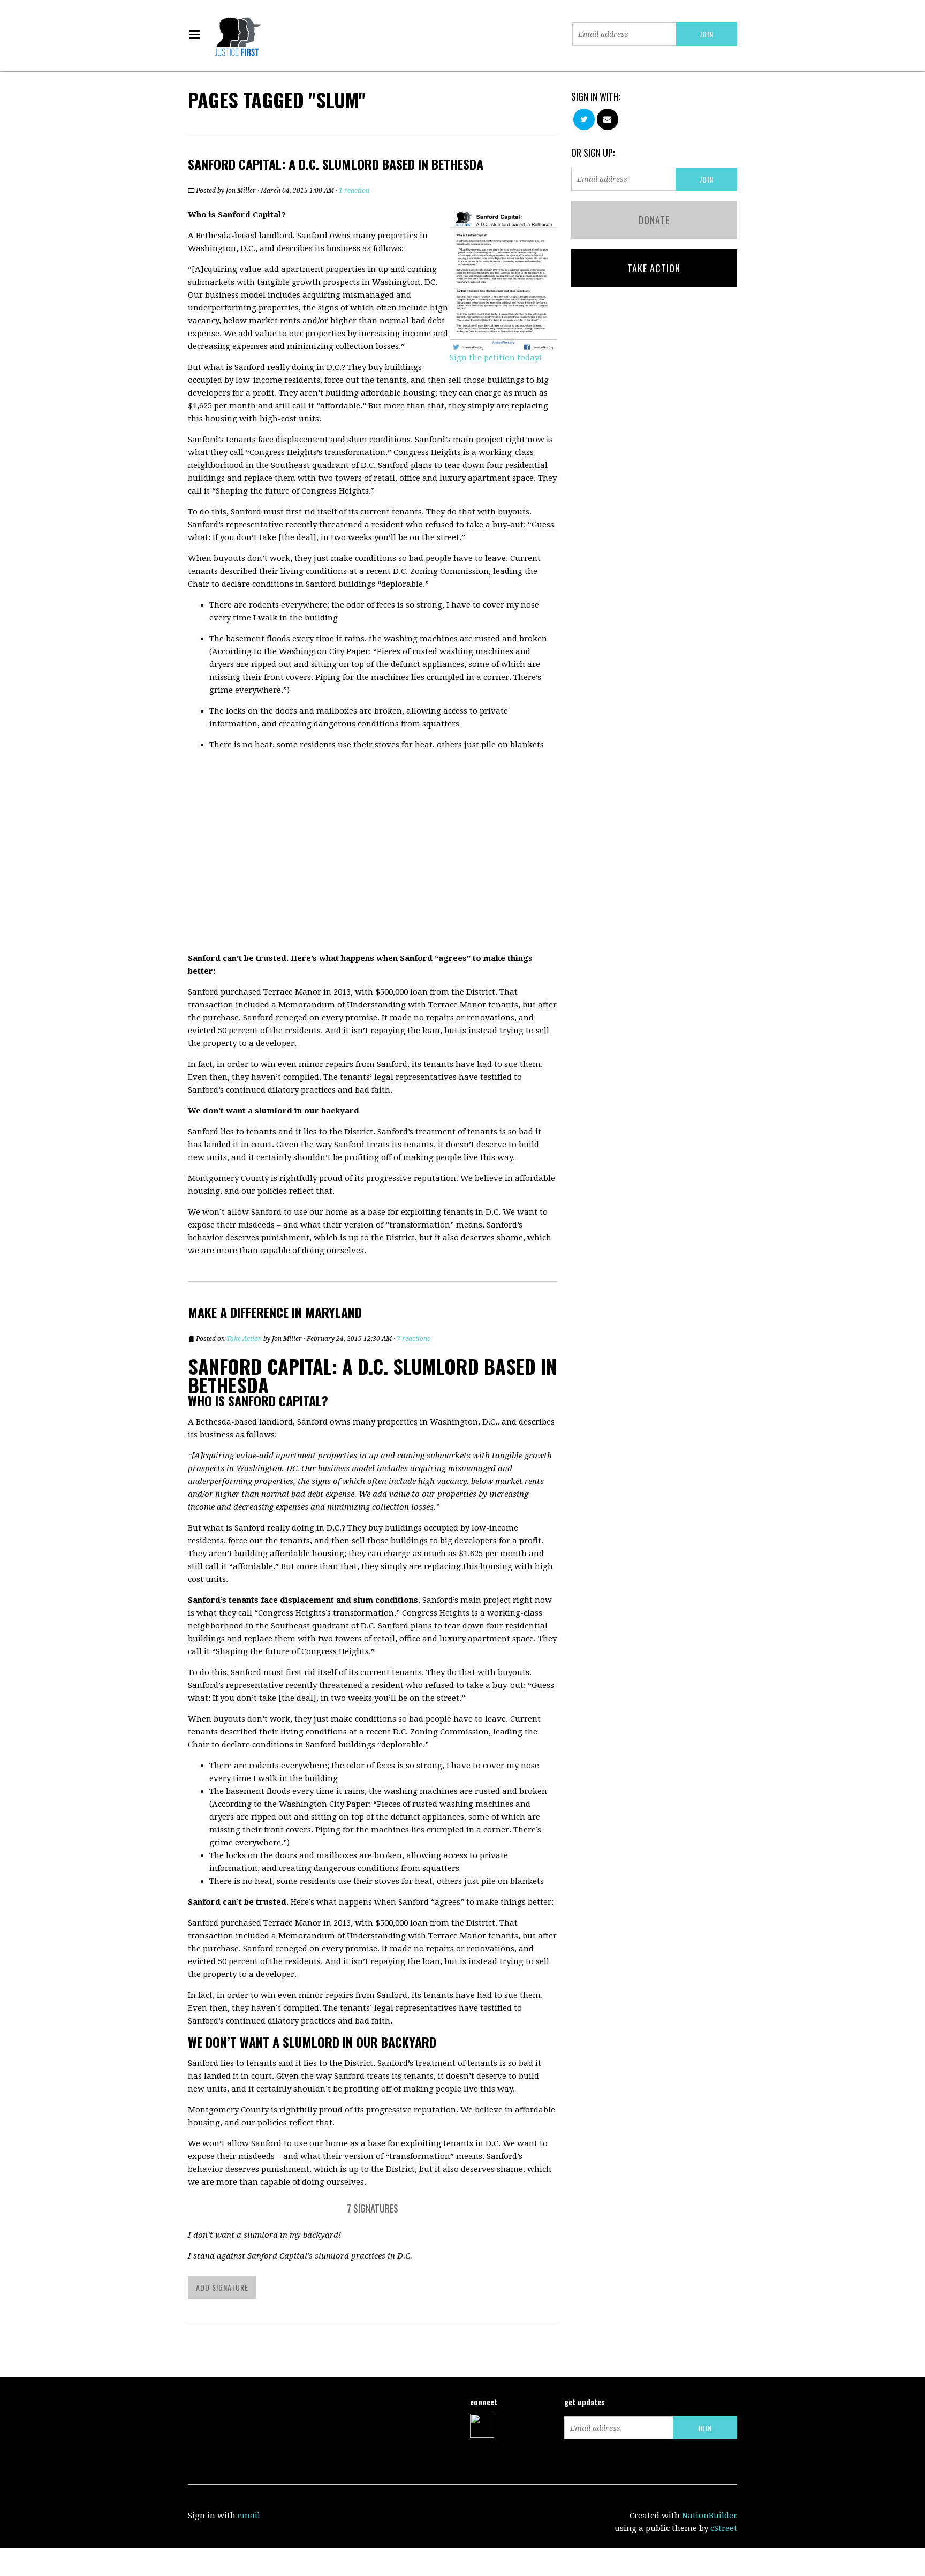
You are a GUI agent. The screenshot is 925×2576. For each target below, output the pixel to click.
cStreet (724, 2528)
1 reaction (354, 191)
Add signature (222, 2287)
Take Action (244, 1339)
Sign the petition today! (496, 358)
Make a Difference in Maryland (275, 1312)
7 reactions (414, 1339)
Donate (654, 220)
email (249, 2516)
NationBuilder (710, 2516)
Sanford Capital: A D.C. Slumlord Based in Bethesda (336, 164)
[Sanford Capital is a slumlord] (503, 279)
